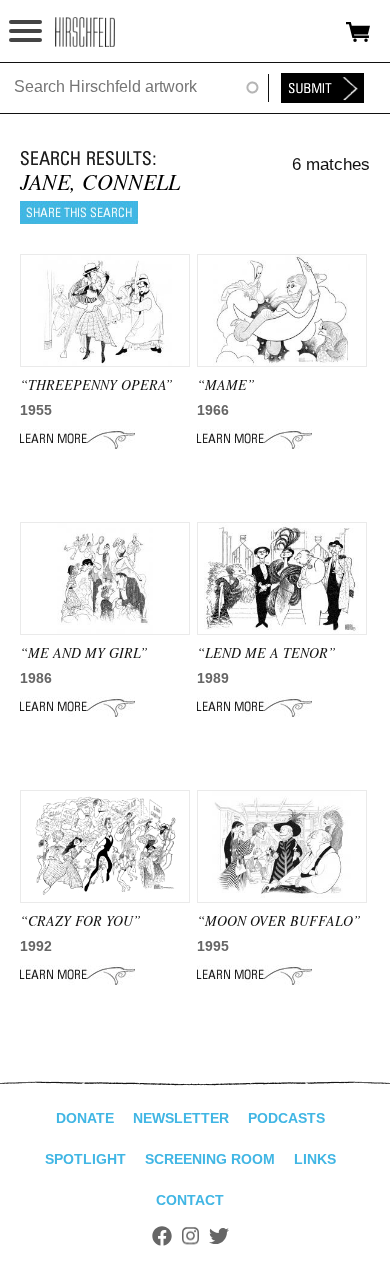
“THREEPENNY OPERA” (96, 384)
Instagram (190, 1236)
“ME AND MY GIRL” (84, 652)
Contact (190, 1200)
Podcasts (286, 1118)
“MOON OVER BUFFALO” (279, 920)
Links (315, 1159)
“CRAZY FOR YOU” (80, 920)
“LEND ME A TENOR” (266, 652)
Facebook (162, 1236)
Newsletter (181, 1118)
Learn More (77, 439)
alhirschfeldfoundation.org (85, 32)
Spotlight (85, 1159)
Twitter (219, 1236)
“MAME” (226, 384)
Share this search (79, 212)
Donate (85, 1118)
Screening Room (210, 1159)
